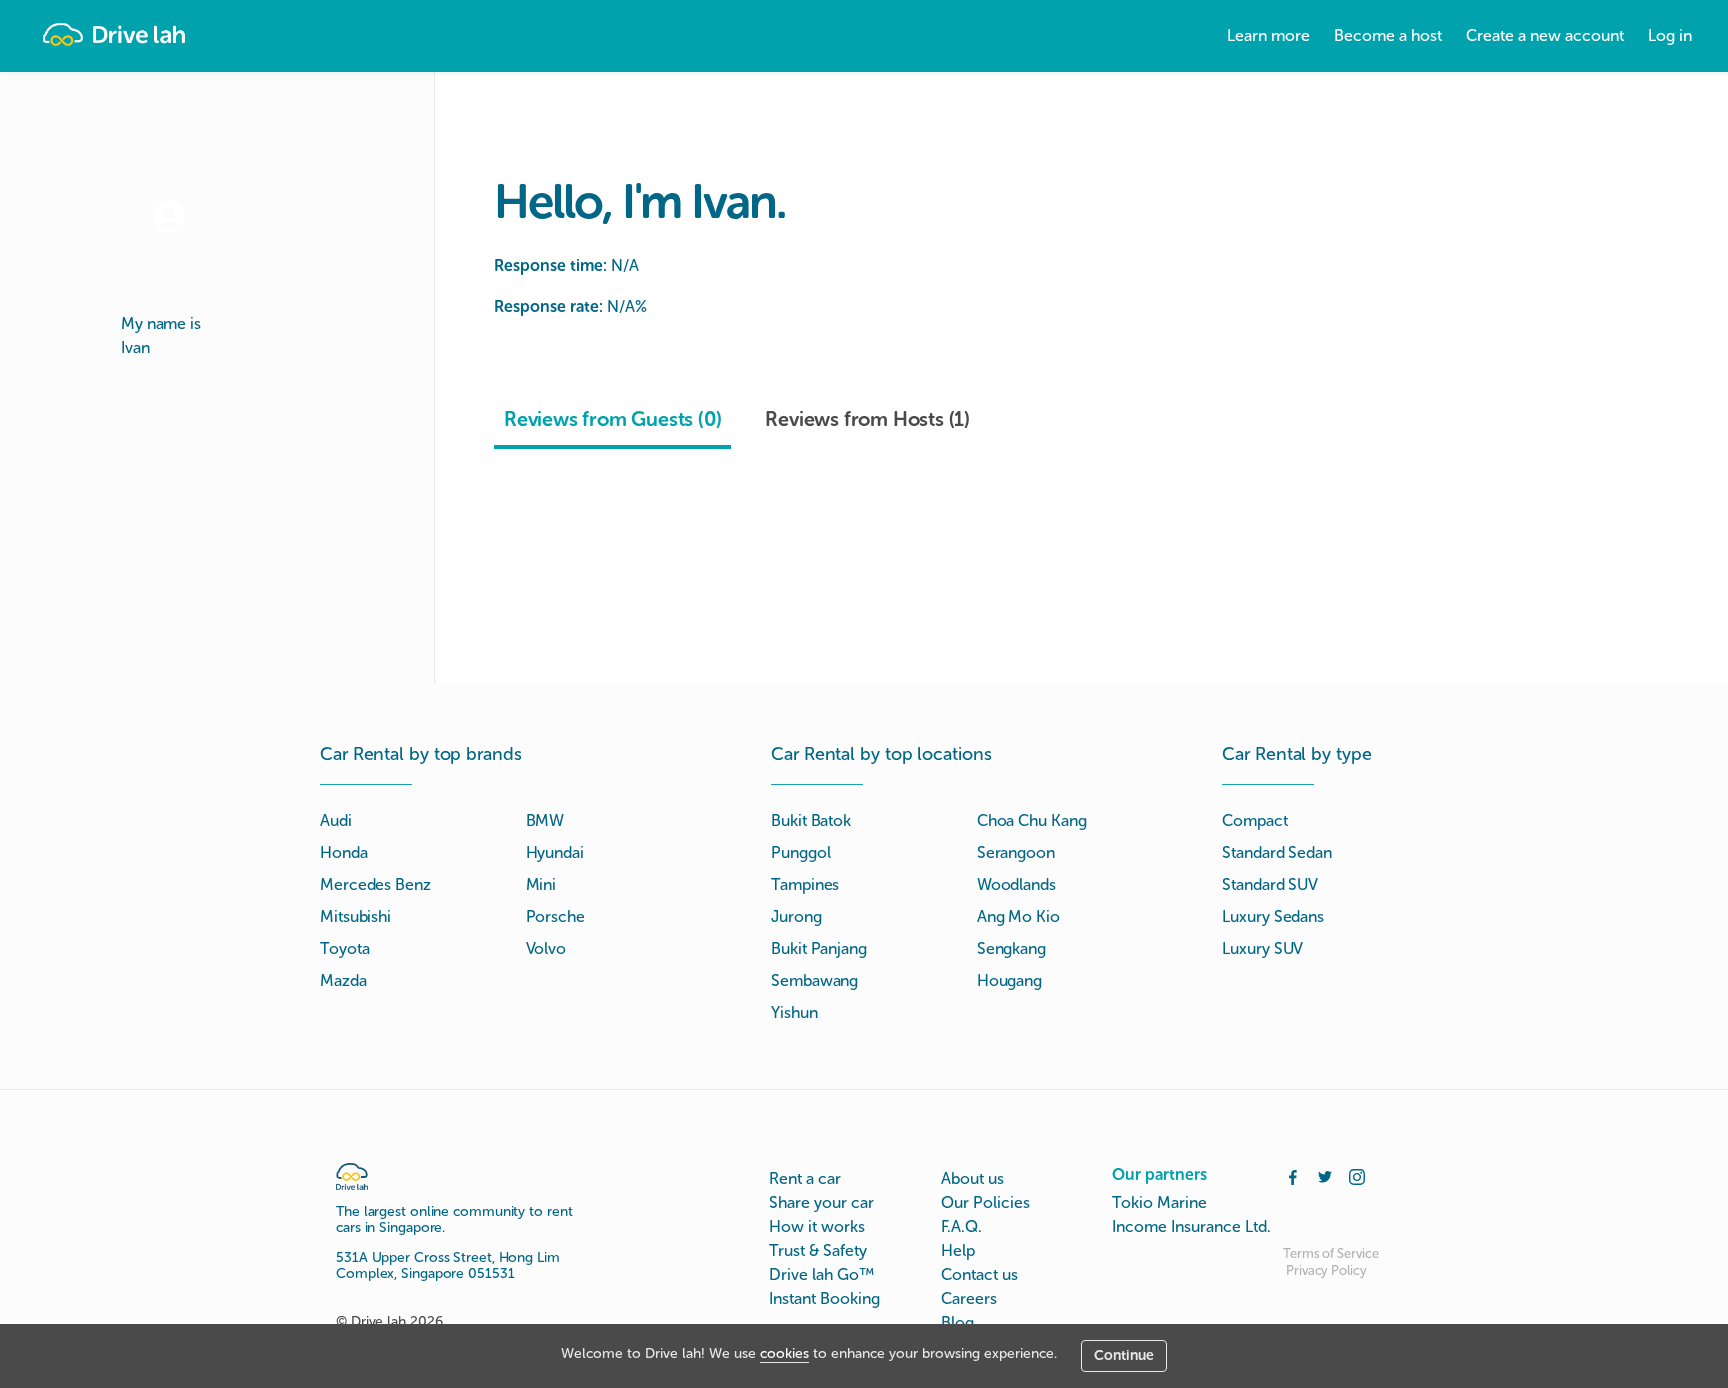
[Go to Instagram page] (1357, 1175)
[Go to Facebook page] (1293, 1175)
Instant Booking (824, 1298)
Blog (957, 1322)
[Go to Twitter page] (1325, 1175)
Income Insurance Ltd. (1191, 1226)
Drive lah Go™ (821, 1274)
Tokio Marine (1159, 1202)
